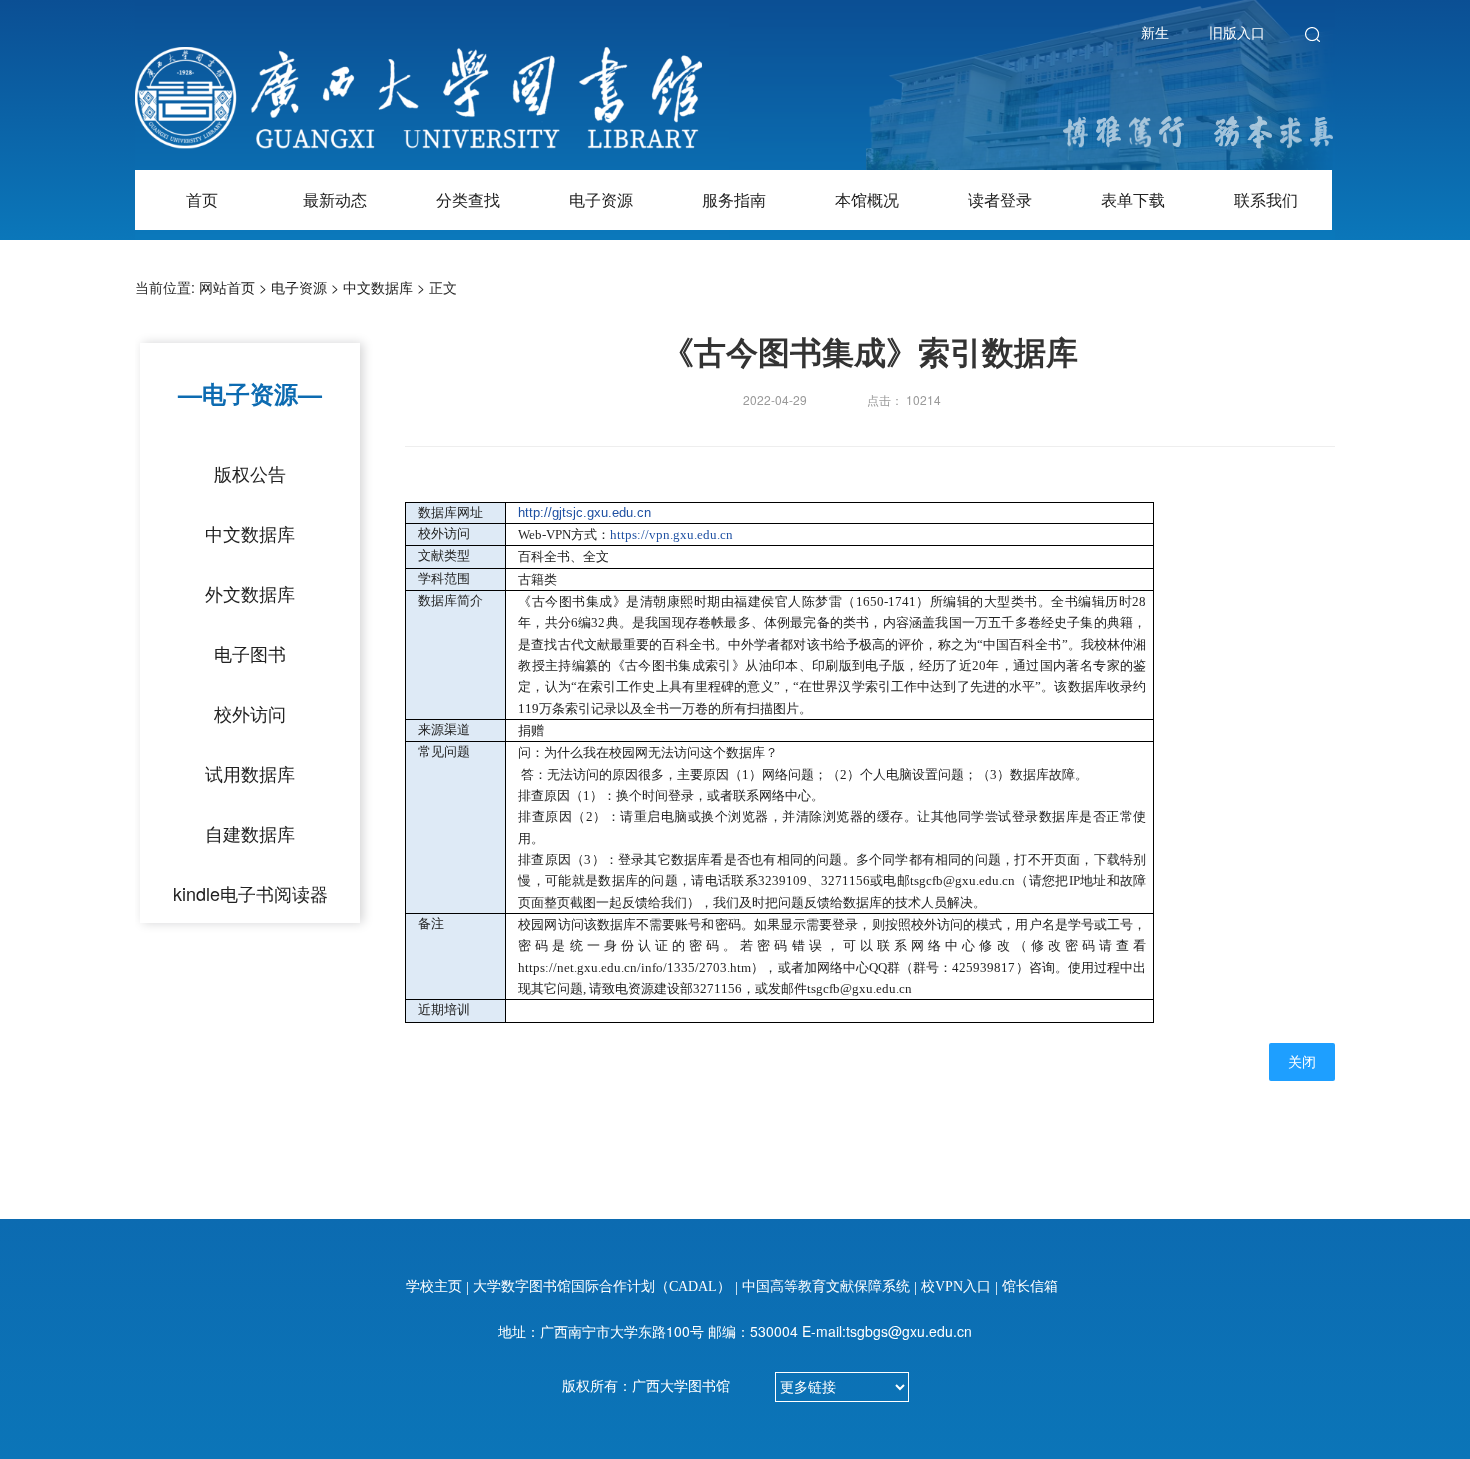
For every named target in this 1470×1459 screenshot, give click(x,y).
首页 (202, 199)
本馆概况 (867, 199)
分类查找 (468, 199)
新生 (1155, 32)
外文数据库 (250, 593)
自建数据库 (250, 833)
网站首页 (227, 287)
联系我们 (1266, 199)
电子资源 (601, 199)
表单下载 (1133, 199)
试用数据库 (250, 773)
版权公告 (250, 473)
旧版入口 (1237, 32)
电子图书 (250, 653)
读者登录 (1000, 199)
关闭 (1302, 1062)
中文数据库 (378, 287)
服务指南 (734, 199)
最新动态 (335, 199)
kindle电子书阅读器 (250, 893)
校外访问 (250, 713)
